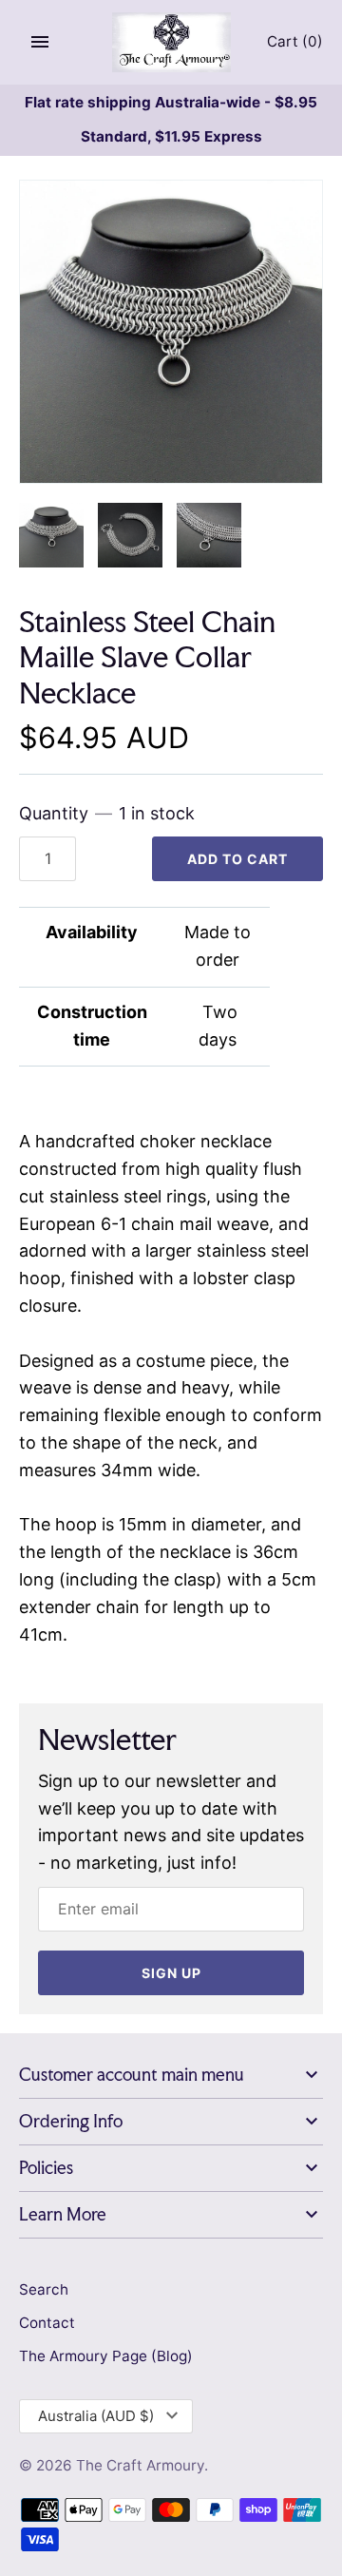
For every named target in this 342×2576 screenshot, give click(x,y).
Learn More (63, 2214)
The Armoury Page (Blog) (106, 2356)
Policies (46, 2168)
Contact (47, 2323)
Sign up (171, 1973)
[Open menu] (40, 42)
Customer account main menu (132, 2075)
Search (44, 2289)
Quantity (107, 813)
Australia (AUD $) (96, 2416)
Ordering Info (71, 2121)
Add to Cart (237, 859)
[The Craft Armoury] (171, 42)
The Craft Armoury (140, 2465)
